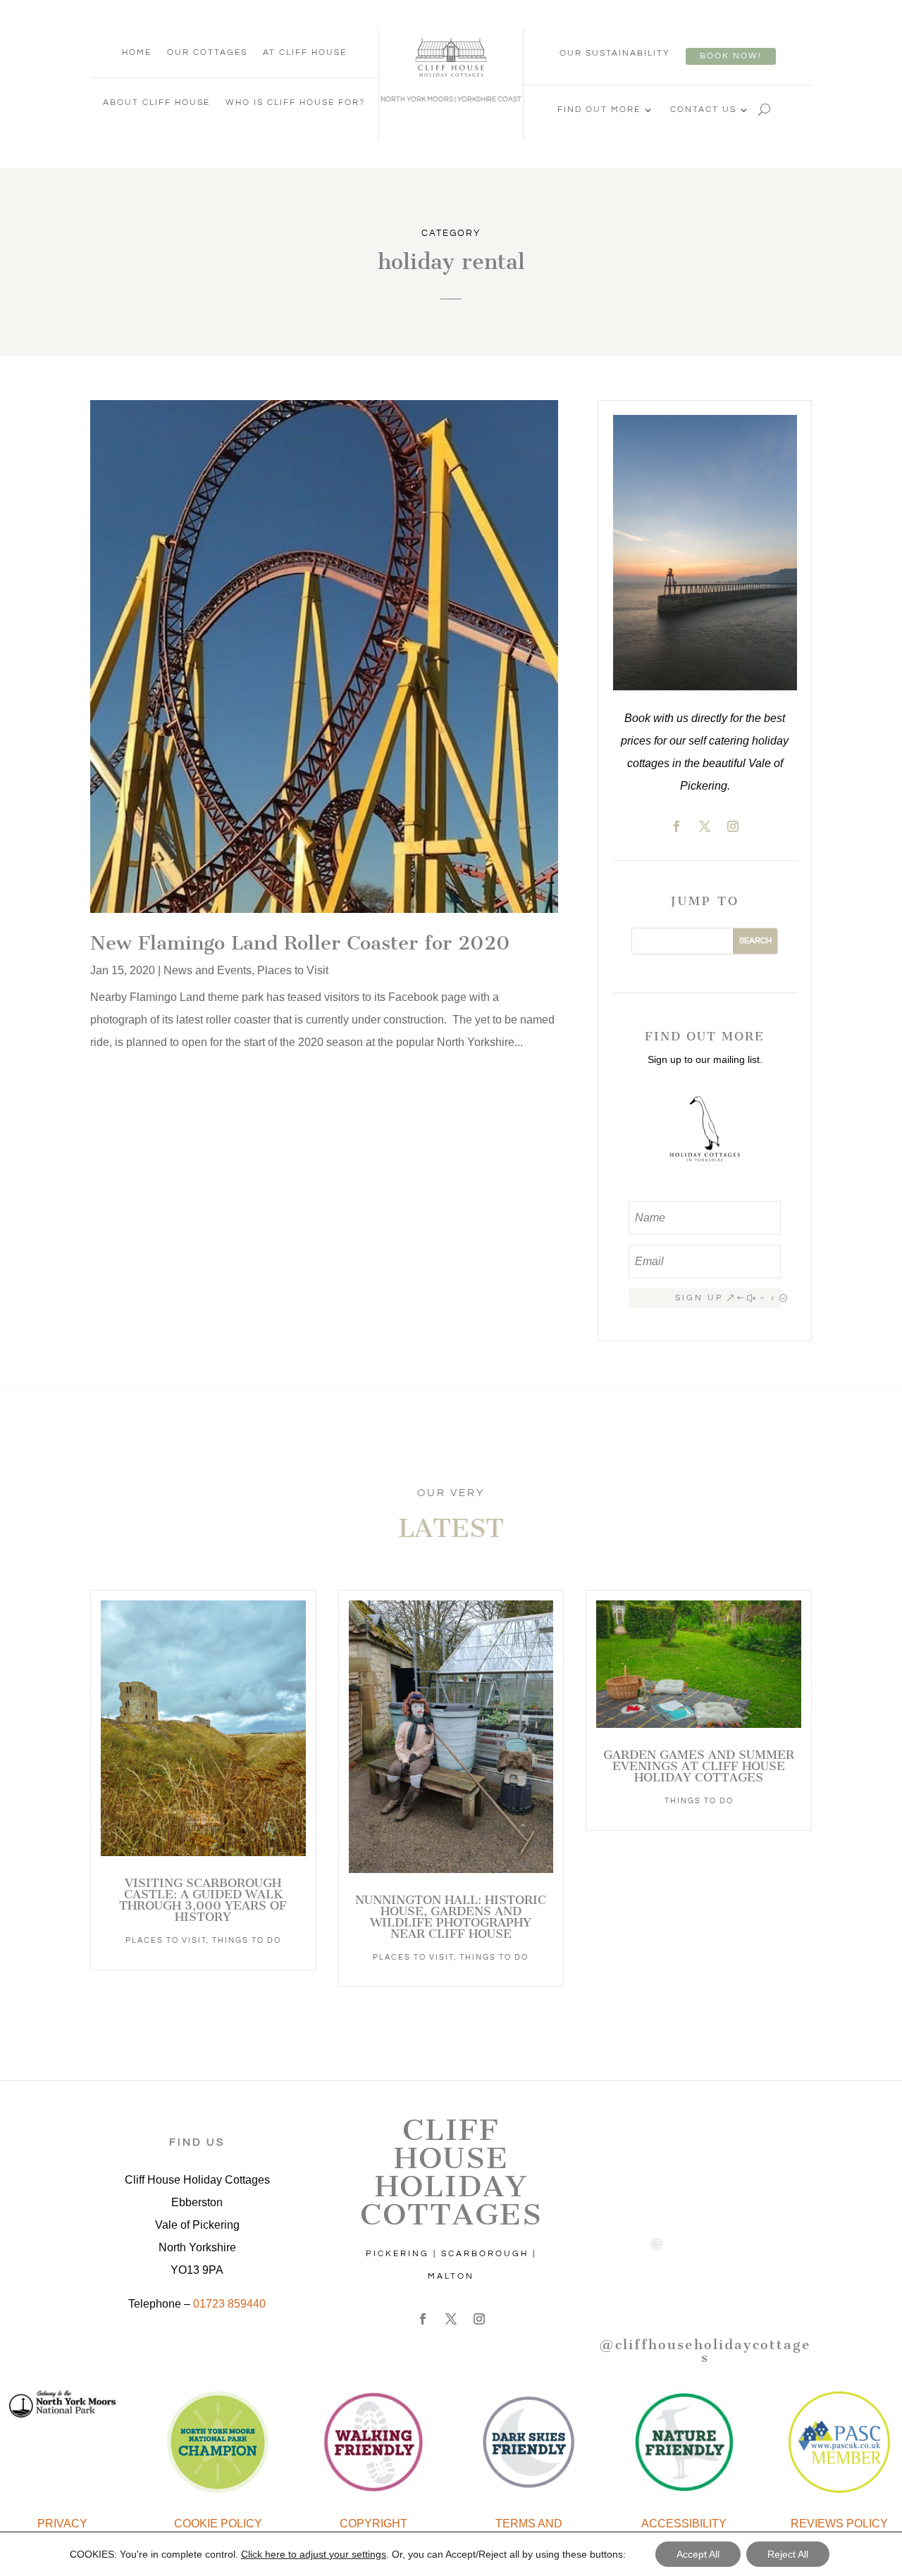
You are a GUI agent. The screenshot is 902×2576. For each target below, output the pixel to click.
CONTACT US (703, 110)
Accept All (698, 2554)
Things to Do (247, 1940)
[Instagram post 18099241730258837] (778, 2197)
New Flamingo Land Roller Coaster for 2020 (300, 943)
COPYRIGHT (373, 2524)
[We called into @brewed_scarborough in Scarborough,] (631, 2123)
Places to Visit (293, 970)
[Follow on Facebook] (676, 826)
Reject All (788, 2554)
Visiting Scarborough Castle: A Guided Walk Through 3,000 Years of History (203, 1900)
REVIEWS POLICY (839, 2524)
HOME (137, 52)
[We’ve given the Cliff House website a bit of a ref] (778, 2123)
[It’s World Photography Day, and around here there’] (631, 2270)
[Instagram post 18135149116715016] (705, 2197)
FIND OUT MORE (599, 110)
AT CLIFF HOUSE (305, 52)
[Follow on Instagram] (733, 826)
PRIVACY (62, 2524)
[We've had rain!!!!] (705, 2270)
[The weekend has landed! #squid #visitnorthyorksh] (705, 2123)
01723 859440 (229, 2304)
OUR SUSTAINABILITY (615, 53)
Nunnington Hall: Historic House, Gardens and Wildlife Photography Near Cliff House (451, 1917)
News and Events (208, 970)
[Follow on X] (705, 826)
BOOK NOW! (731, 56)
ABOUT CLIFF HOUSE (156, 102)
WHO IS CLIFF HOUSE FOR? (295, 102)
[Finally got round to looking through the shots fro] (778, 2270)
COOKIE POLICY (218, 2524)
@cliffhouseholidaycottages (705, 2351)
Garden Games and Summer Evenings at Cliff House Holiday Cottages (699, 1766)
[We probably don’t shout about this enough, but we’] (631, 2197)
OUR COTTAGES (207, 52)
